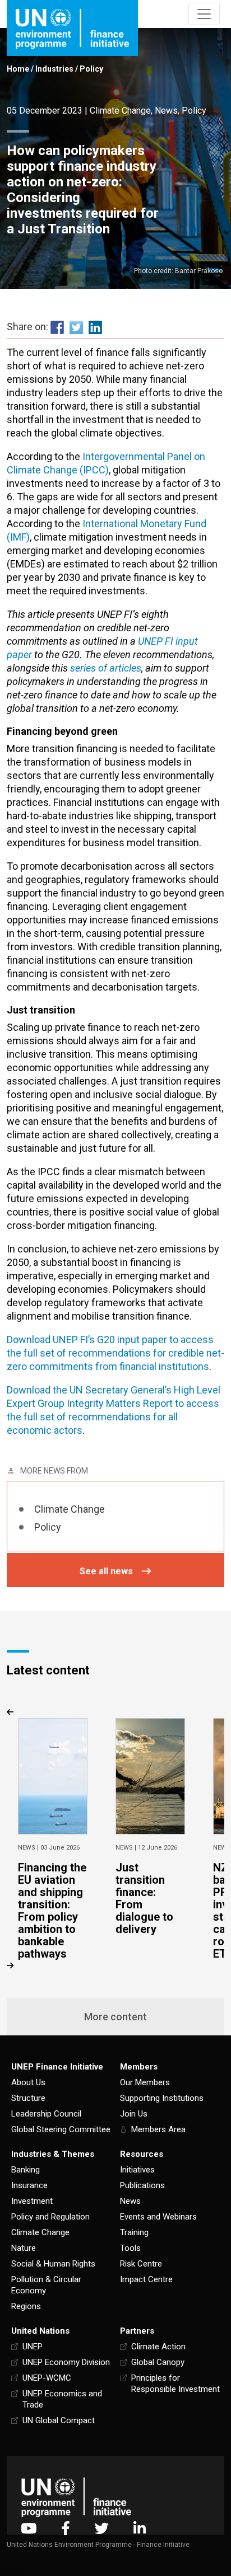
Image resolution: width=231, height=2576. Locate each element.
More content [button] (115, 2017)
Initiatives (137, 2170)
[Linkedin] (140, 2528)
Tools (130, 2248)
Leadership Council (46, 2114)
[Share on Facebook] (57, 327)
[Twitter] (102, 2528)
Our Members (145, 2082)
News (166, 111)
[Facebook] (66, 2528)
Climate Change (120, 111)
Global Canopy (158, 2362)
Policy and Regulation (50, 2217)
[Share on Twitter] (76, 327)
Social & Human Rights (53, 2264)
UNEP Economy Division (66, 2362)
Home (18, 69)
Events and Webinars (158, 2217)
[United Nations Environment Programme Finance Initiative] (76, 2497)
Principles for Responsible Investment (175, 2383)
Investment (32, 2201)
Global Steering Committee (61, 2129)
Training (134, 2232)
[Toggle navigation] (204, 14)
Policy (91, 69)
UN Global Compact (59, 2420)
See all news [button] (106, 1571)
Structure (28, 2098)
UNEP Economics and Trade (62, 2399)
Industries (54, 69)
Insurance (29, 2185)
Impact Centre (146, 2279)
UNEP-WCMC (47, 2378)
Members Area (158, 2129)
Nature (24, 2248)
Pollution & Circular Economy (46, 2285)
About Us (28, 2082)
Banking (26, 2170)
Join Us (134, 2114)
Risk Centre (141, 2264)
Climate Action (158, 2347)
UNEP (33, 2347)
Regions (26, 2306)
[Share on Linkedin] (95, 327)
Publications (142, 2185)
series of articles (106, 668)
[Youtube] (29, 2528)
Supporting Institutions (162, 2098)
